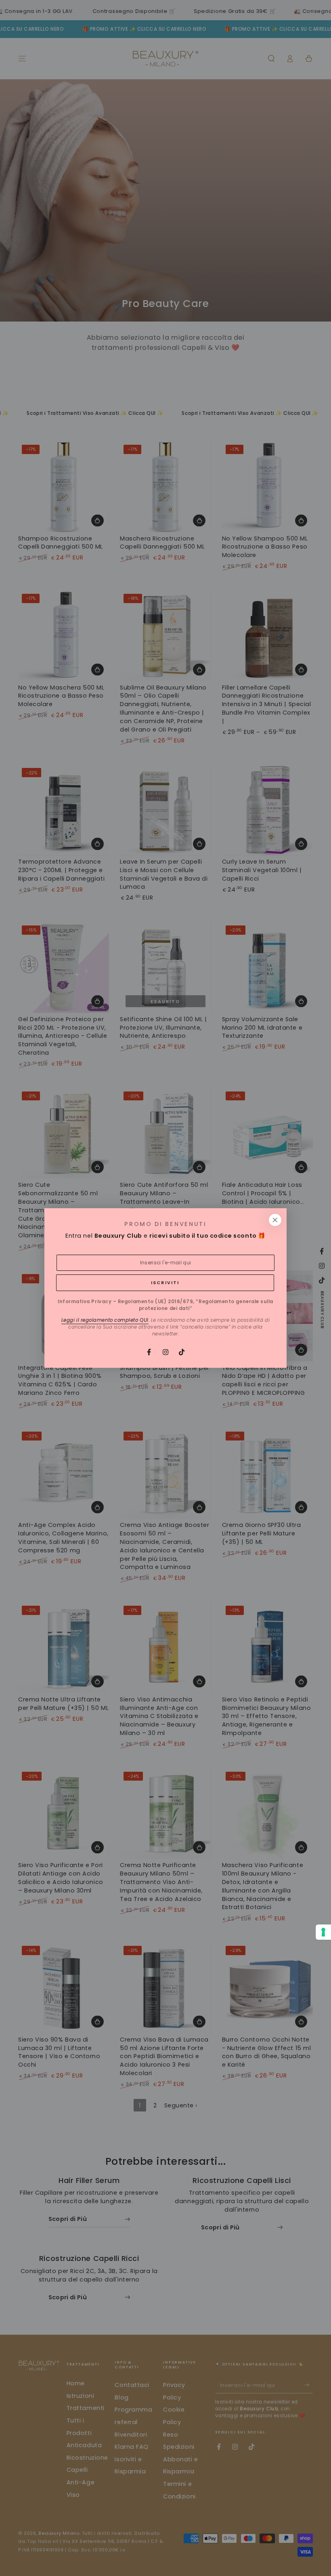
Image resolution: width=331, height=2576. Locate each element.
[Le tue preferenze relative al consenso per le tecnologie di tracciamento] (323, 1932)
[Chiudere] (275, 1220)
